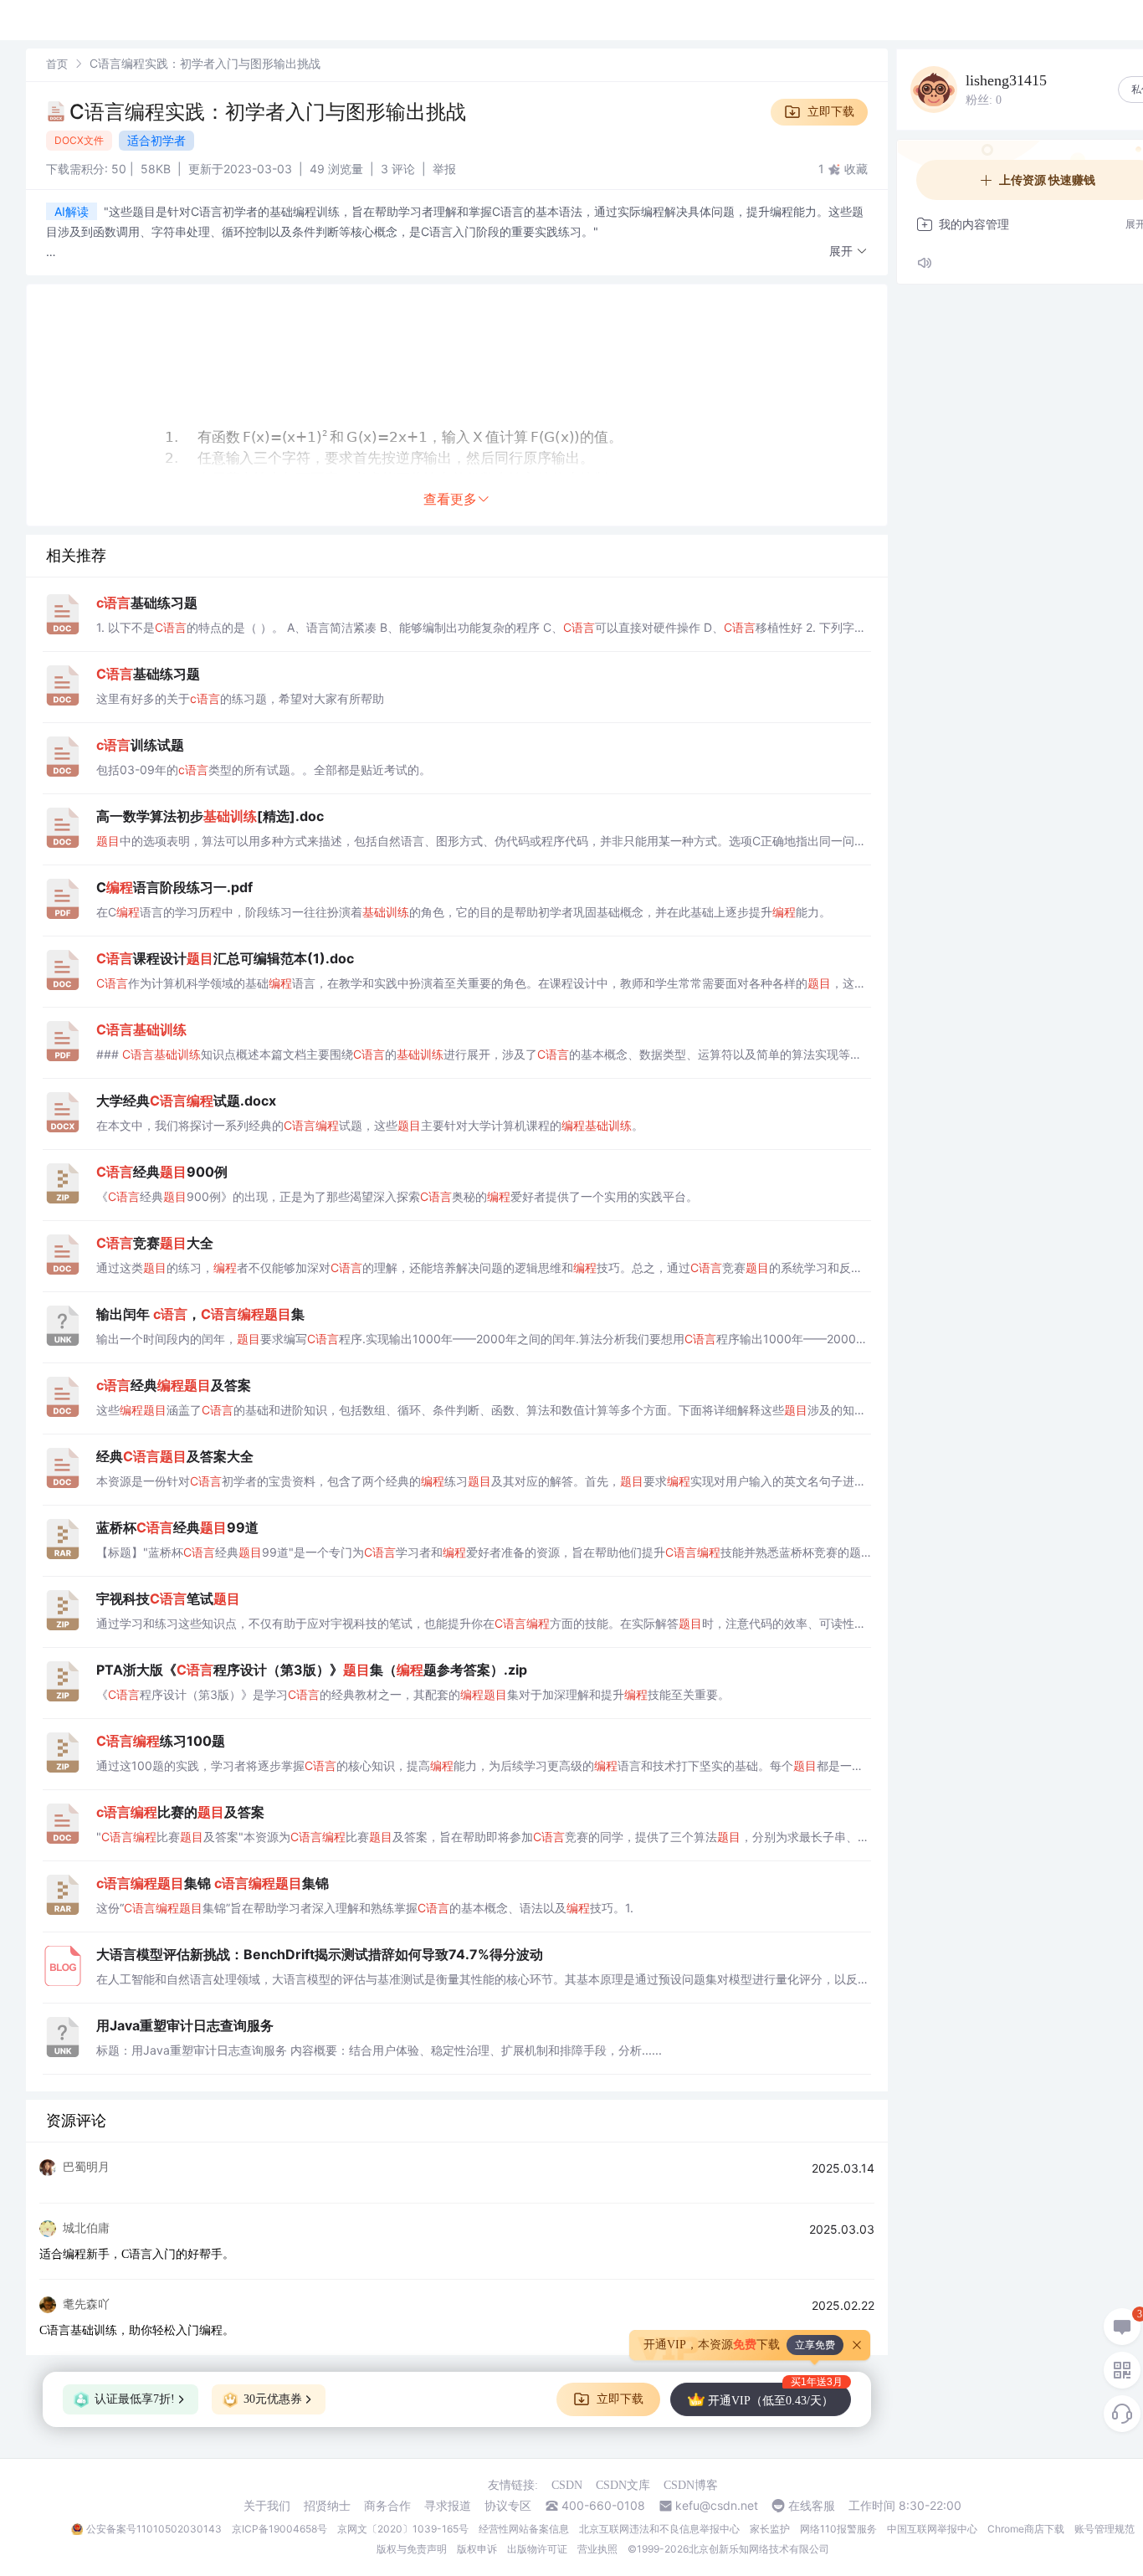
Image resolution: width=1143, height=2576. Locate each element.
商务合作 (387, 2506)
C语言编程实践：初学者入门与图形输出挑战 (268, 112)
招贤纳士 (327, 2506)
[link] (57, 63)
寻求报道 (448, 2506)
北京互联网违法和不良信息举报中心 (659, 2529)
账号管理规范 (1105, 2529)
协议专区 (508, 2506)
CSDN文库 (623, 2485)
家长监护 (770, 2529)
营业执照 (597, 2549)
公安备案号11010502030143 (154, 2529)
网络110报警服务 (838, 2529)
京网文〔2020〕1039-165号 (403, 2529)
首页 (57, 64)
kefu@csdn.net (717, 2506)
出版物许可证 (537, 2549)
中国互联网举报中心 (932, 2529)
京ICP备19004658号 (279, 2529)
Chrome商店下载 (1026, 2529)
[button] (848, 251)
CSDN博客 (691, 2485)
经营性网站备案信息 (524, 2529)
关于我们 (267, 2506)
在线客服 (812, 2506)
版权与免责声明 (412, 2549)
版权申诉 (477, 2549)
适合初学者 (156, 140)
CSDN (567, 2485)
